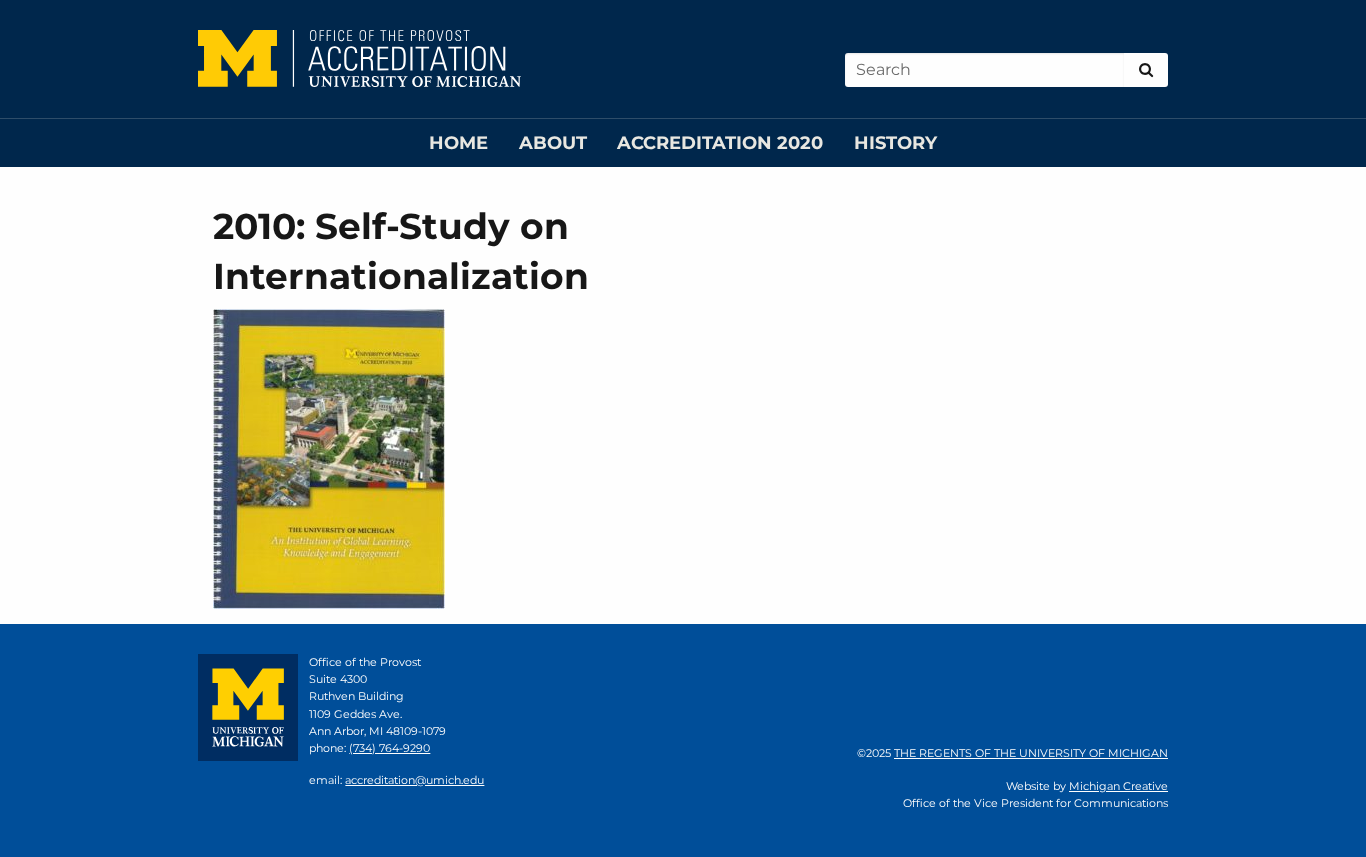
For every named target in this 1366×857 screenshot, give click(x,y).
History (895, 142)
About (553, 142)
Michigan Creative (1118, 786)
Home (458, 142)
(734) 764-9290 (389, 748)
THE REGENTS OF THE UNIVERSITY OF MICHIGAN (1031, 753)
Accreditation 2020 (720, 142)
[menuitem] (458, 143)
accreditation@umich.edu (414, 780)
